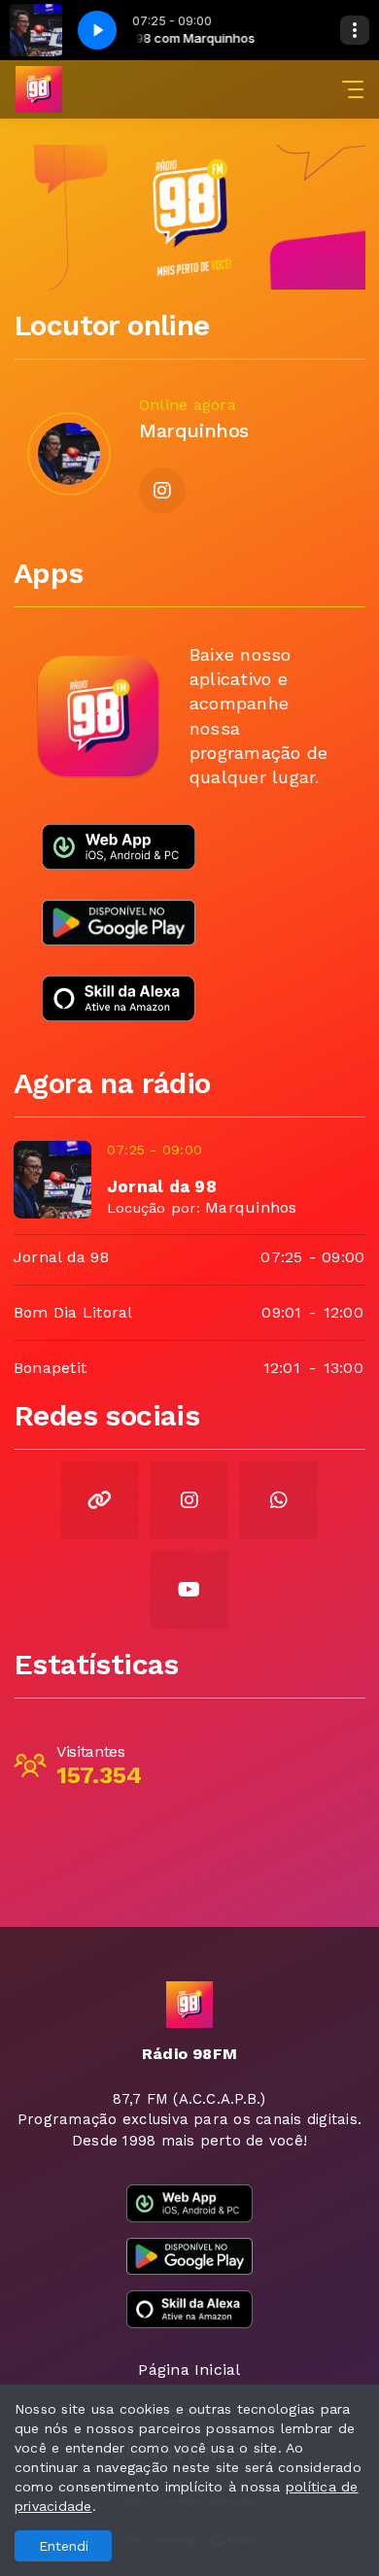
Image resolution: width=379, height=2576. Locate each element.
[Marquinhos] (69, 454)
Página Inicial (189, 2370)
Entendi (64, 2546)
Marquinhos (251, 1207)
